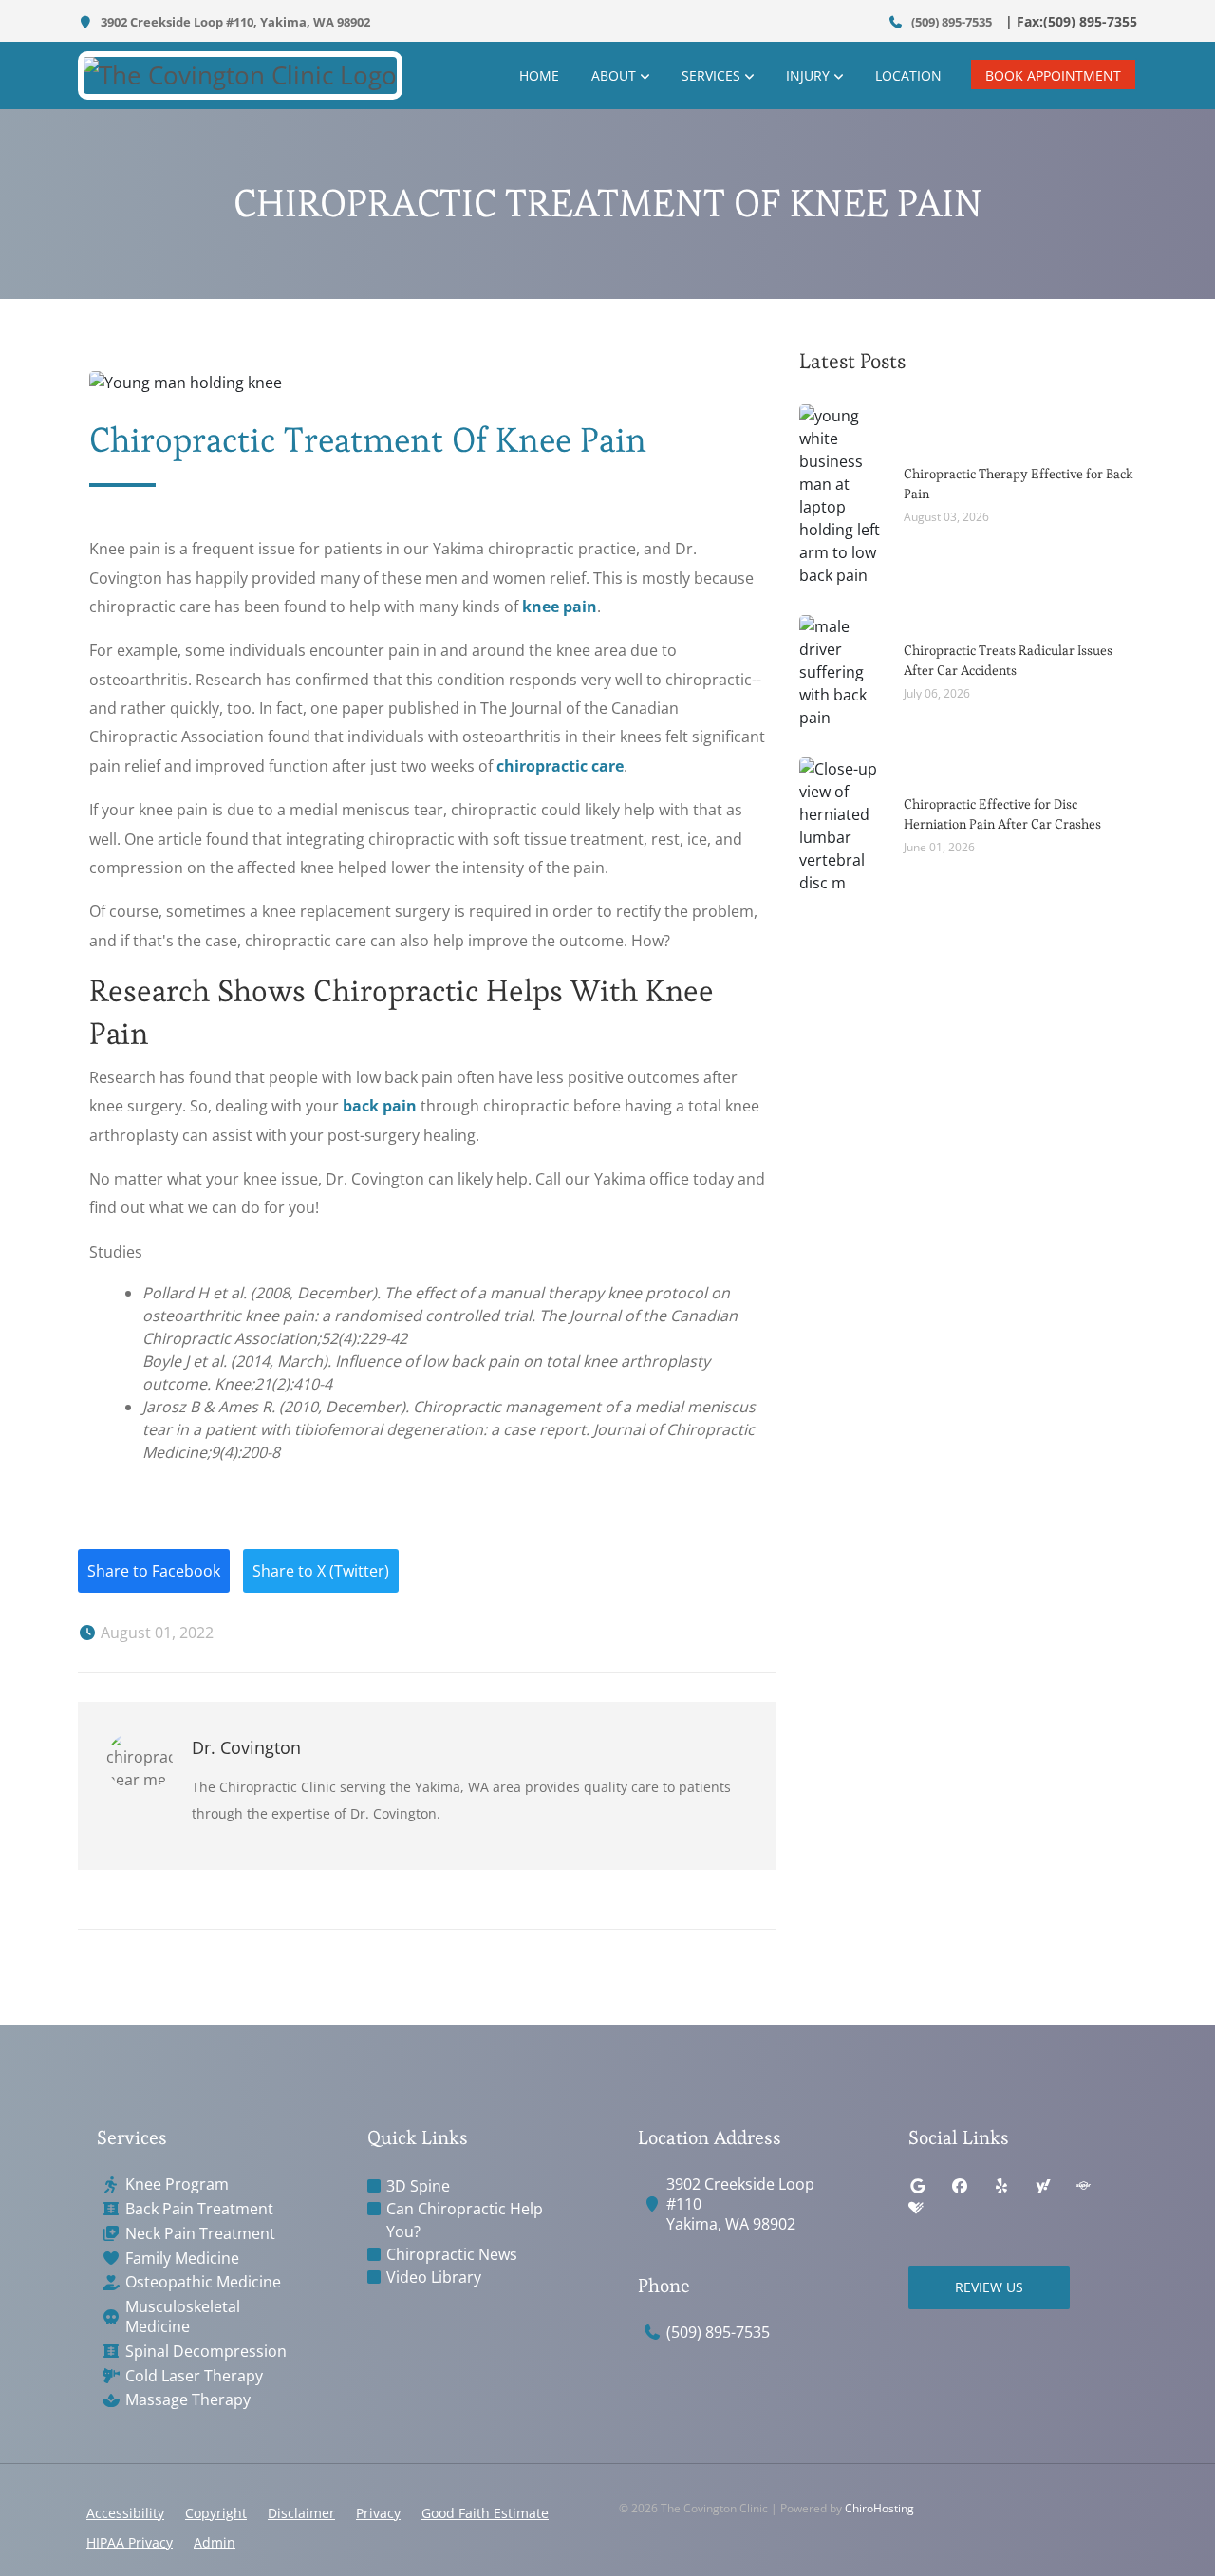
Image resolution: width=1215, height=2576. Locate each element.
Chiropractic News (452, 2254)
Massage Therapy (188, 2400)
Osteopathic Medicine (203, 2282)
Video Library (434, 2277)
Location (908, 75)
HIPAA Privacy (130, 2542)
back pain (380, 1106)
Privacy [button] (378, 2513)
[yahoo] (1043, 2186)
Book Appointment (1053, 75)
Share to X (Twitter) (321, 1571)
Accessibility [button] (125, 2513)
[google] (918, 2186)
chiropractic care (560, 766)
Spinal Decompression (206, 2352)
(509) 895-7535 (950, 22)
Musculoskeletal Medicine (183, 2317)
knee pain (560, 607)
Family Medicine (182, 2259)
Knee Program (177, 2184)
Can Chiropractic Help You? (465, 2220)
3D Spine (418, 2186)
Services (711, 75)
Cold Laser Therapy (194, 2376)
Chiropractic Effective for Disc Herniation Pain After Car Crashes (1002, 814)
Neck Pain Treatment (200, 2234)
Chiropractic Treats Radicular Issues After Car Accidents (1008, 660)
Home (539, 75)
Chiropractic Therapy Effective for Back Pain (1019, 484)
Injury (808, 75)
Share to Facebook (154, 1571)
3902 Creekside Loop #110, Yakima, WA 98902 (234, 22)
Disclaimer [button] (301, 2513)
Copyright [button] (216, 2513)
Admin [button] (215, 2542)
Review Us (989, 2287)
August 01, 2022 (155, 1633)
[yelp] (1001, 2186)
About (614, 75)
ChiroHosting (879, 2508)
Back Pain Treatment (199, 2209)
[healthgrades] (916, 2209)
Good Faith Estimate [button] (485, 2513)
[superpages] (1083, 2186)
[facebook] (960, 2186)
